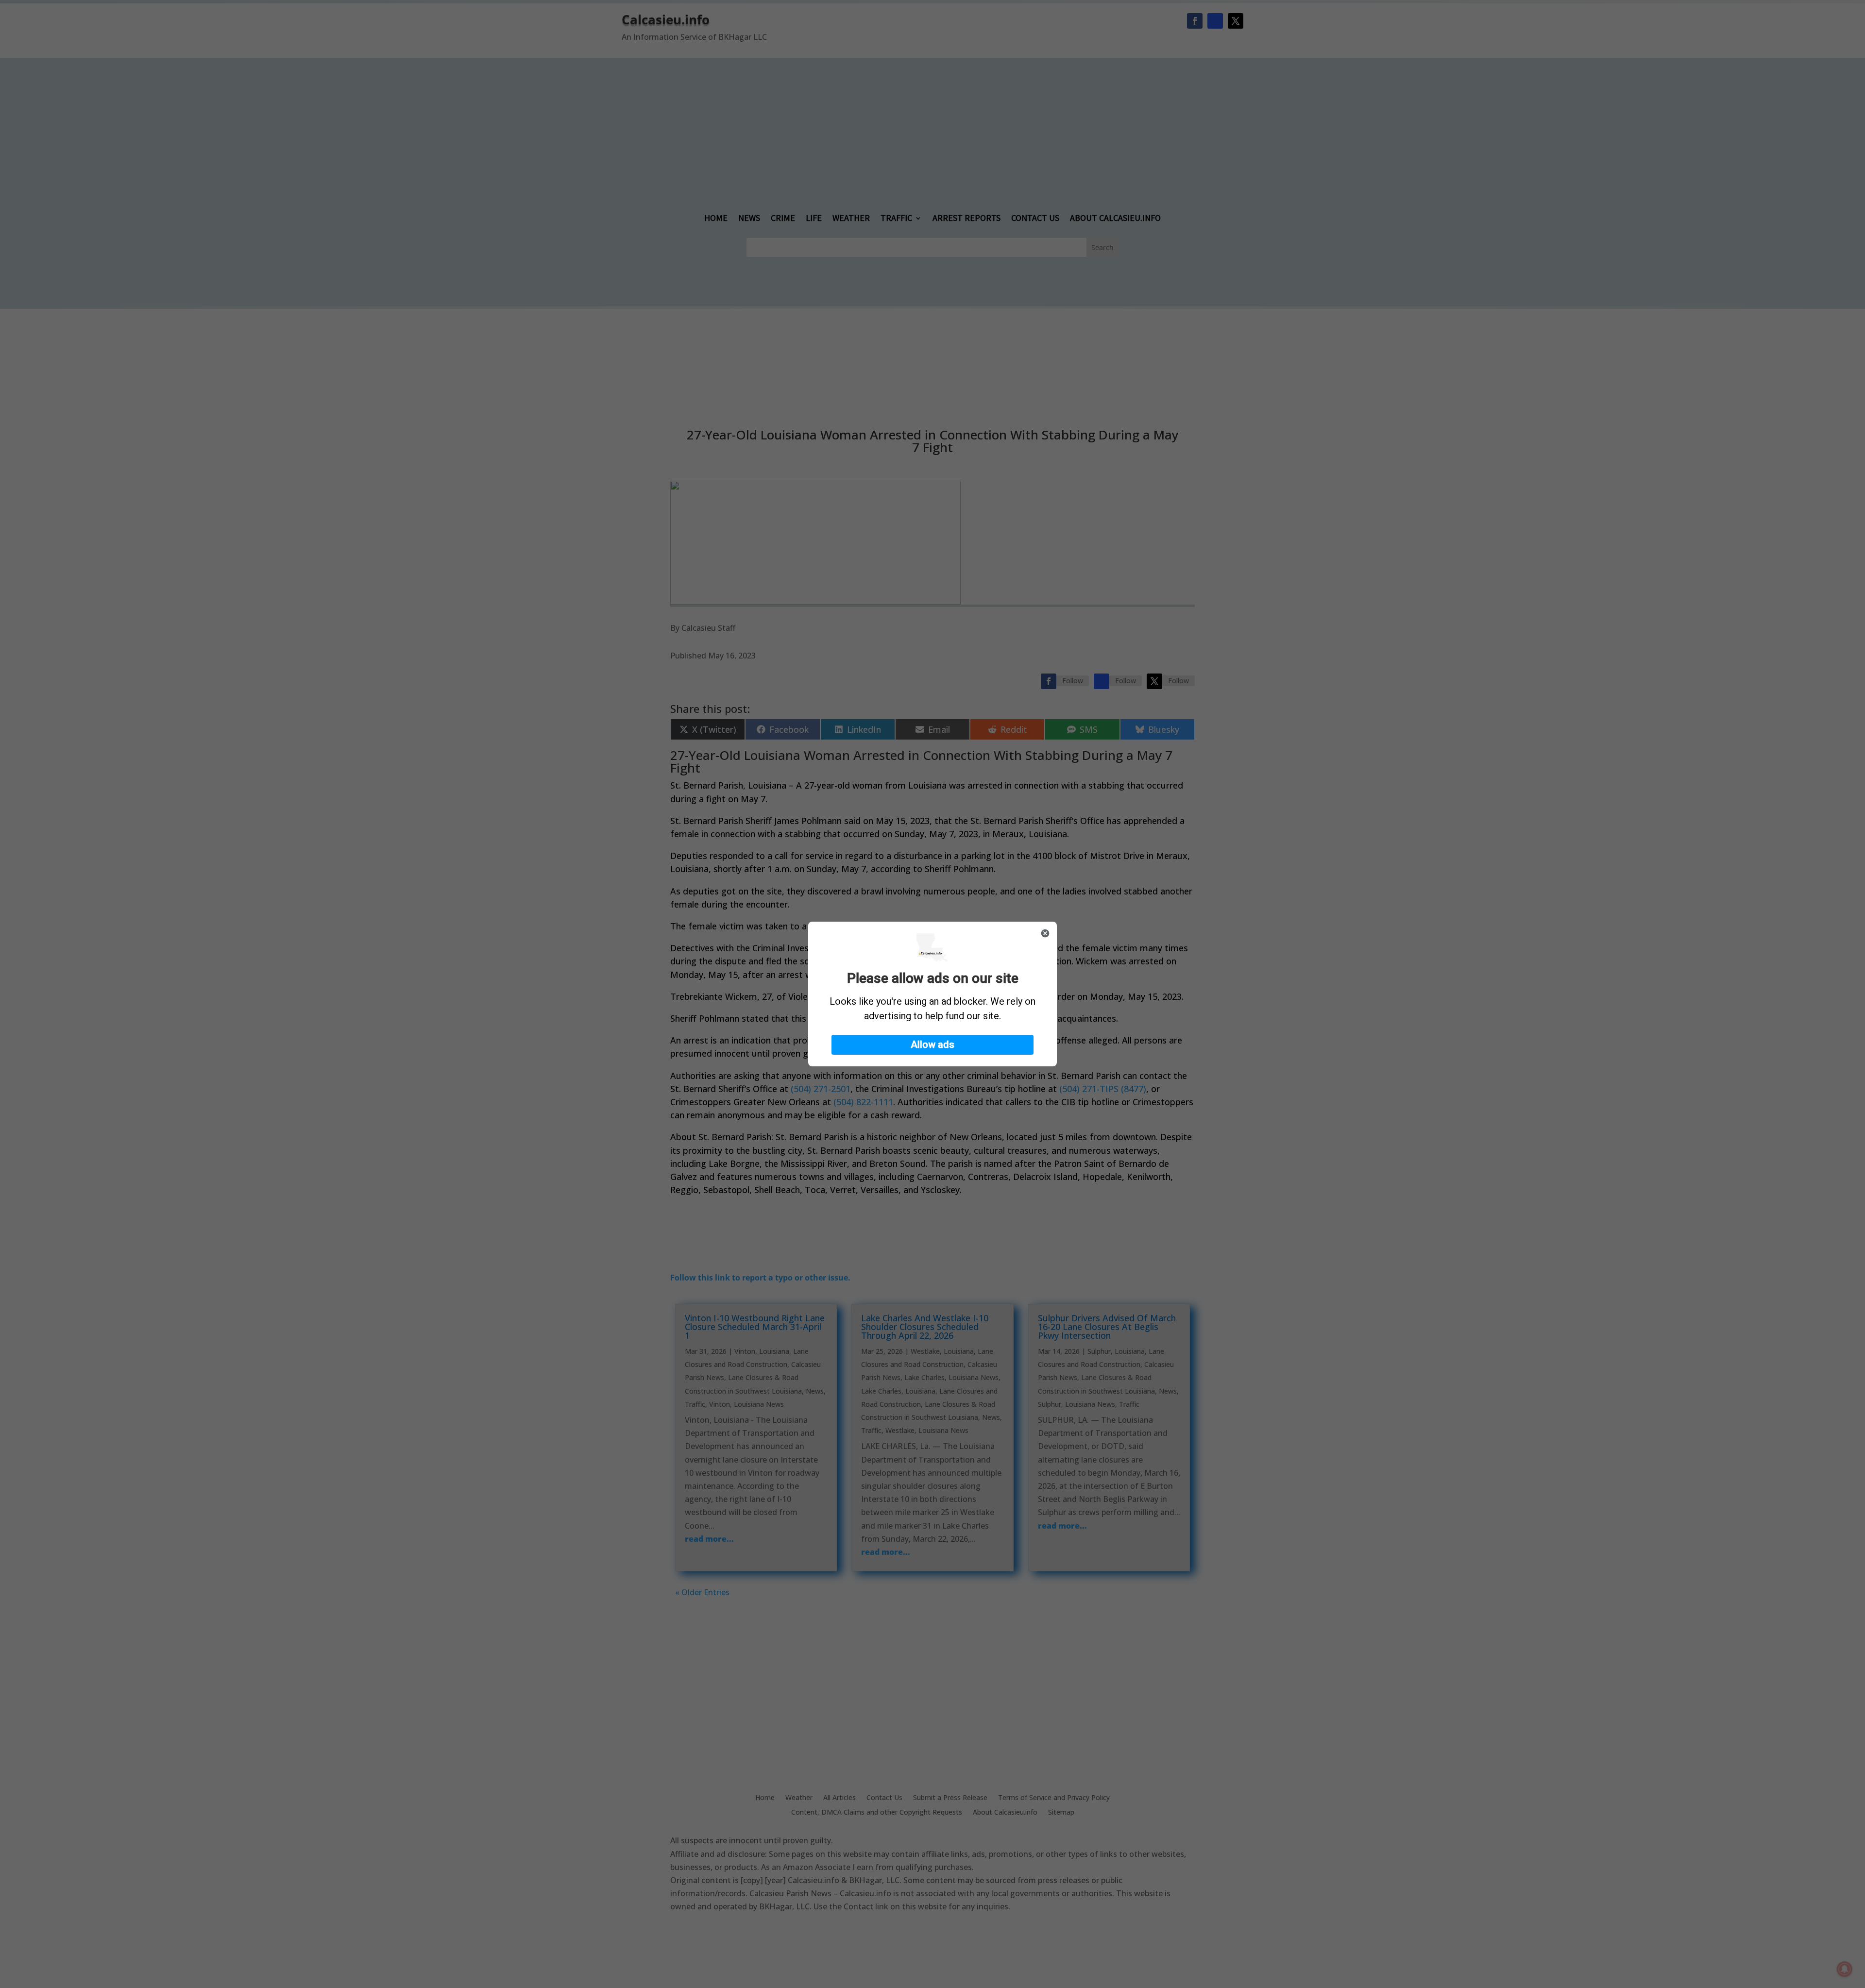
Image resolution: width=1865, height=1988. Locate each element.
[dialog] (932, 994)
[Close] (1045, 933)
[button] (932, 1045)
